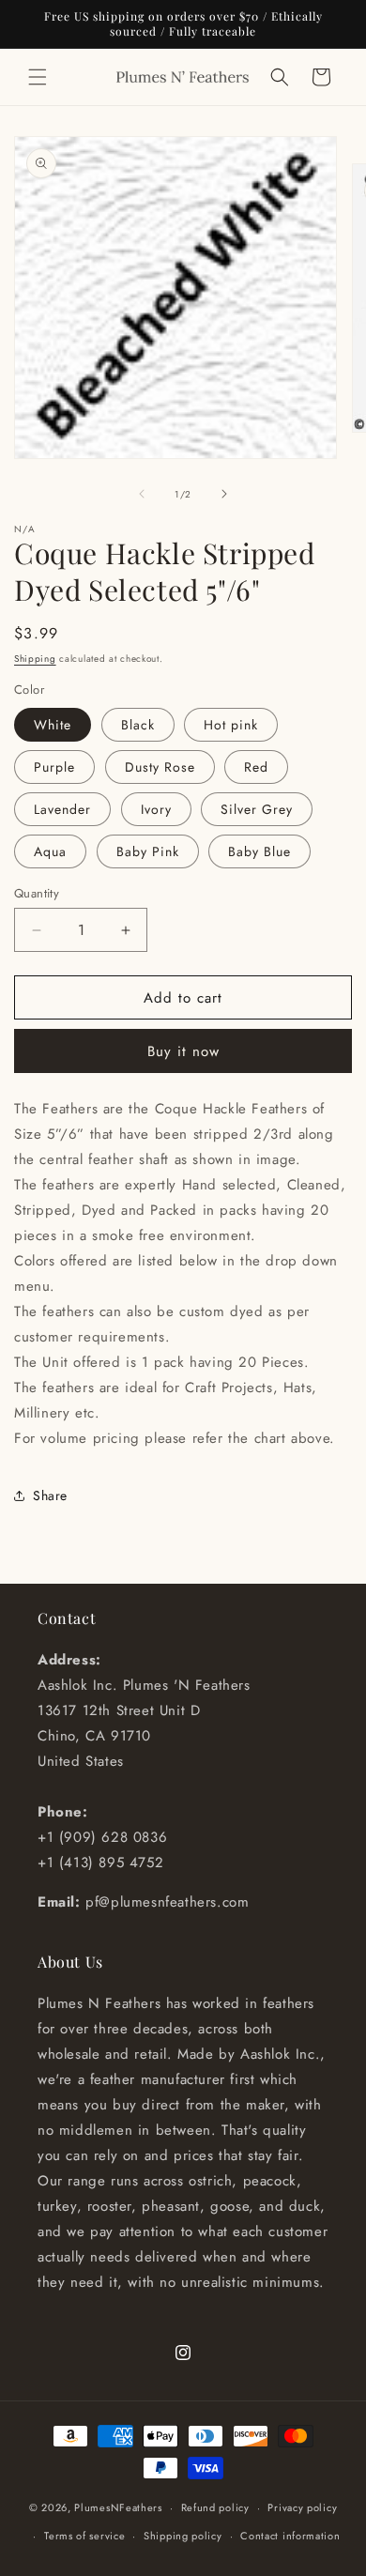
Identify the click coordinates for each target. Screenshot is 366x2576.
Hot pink (231, 725)
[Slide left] (142, 494)
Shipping (35, 659)
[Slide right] (224, 494)
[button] (38, 77)
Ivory (156, 809)
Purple (54, 767)
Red (256, 767)
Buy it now (183, 1051)
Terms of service (84, 2536)
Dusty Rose (160, 767)
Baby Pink (148, 851)
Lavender (62, 809)
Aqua (50, 851)
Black (138, 725)
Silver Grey (257, 809)
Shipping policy (183, 2536)
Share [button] (50, 1495)
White (53, 725)
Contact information (290, 2536)
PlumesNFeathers (118, 2507)
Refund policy (215, 2507)
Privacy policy (302, 2507)
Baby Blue (259, 851)
